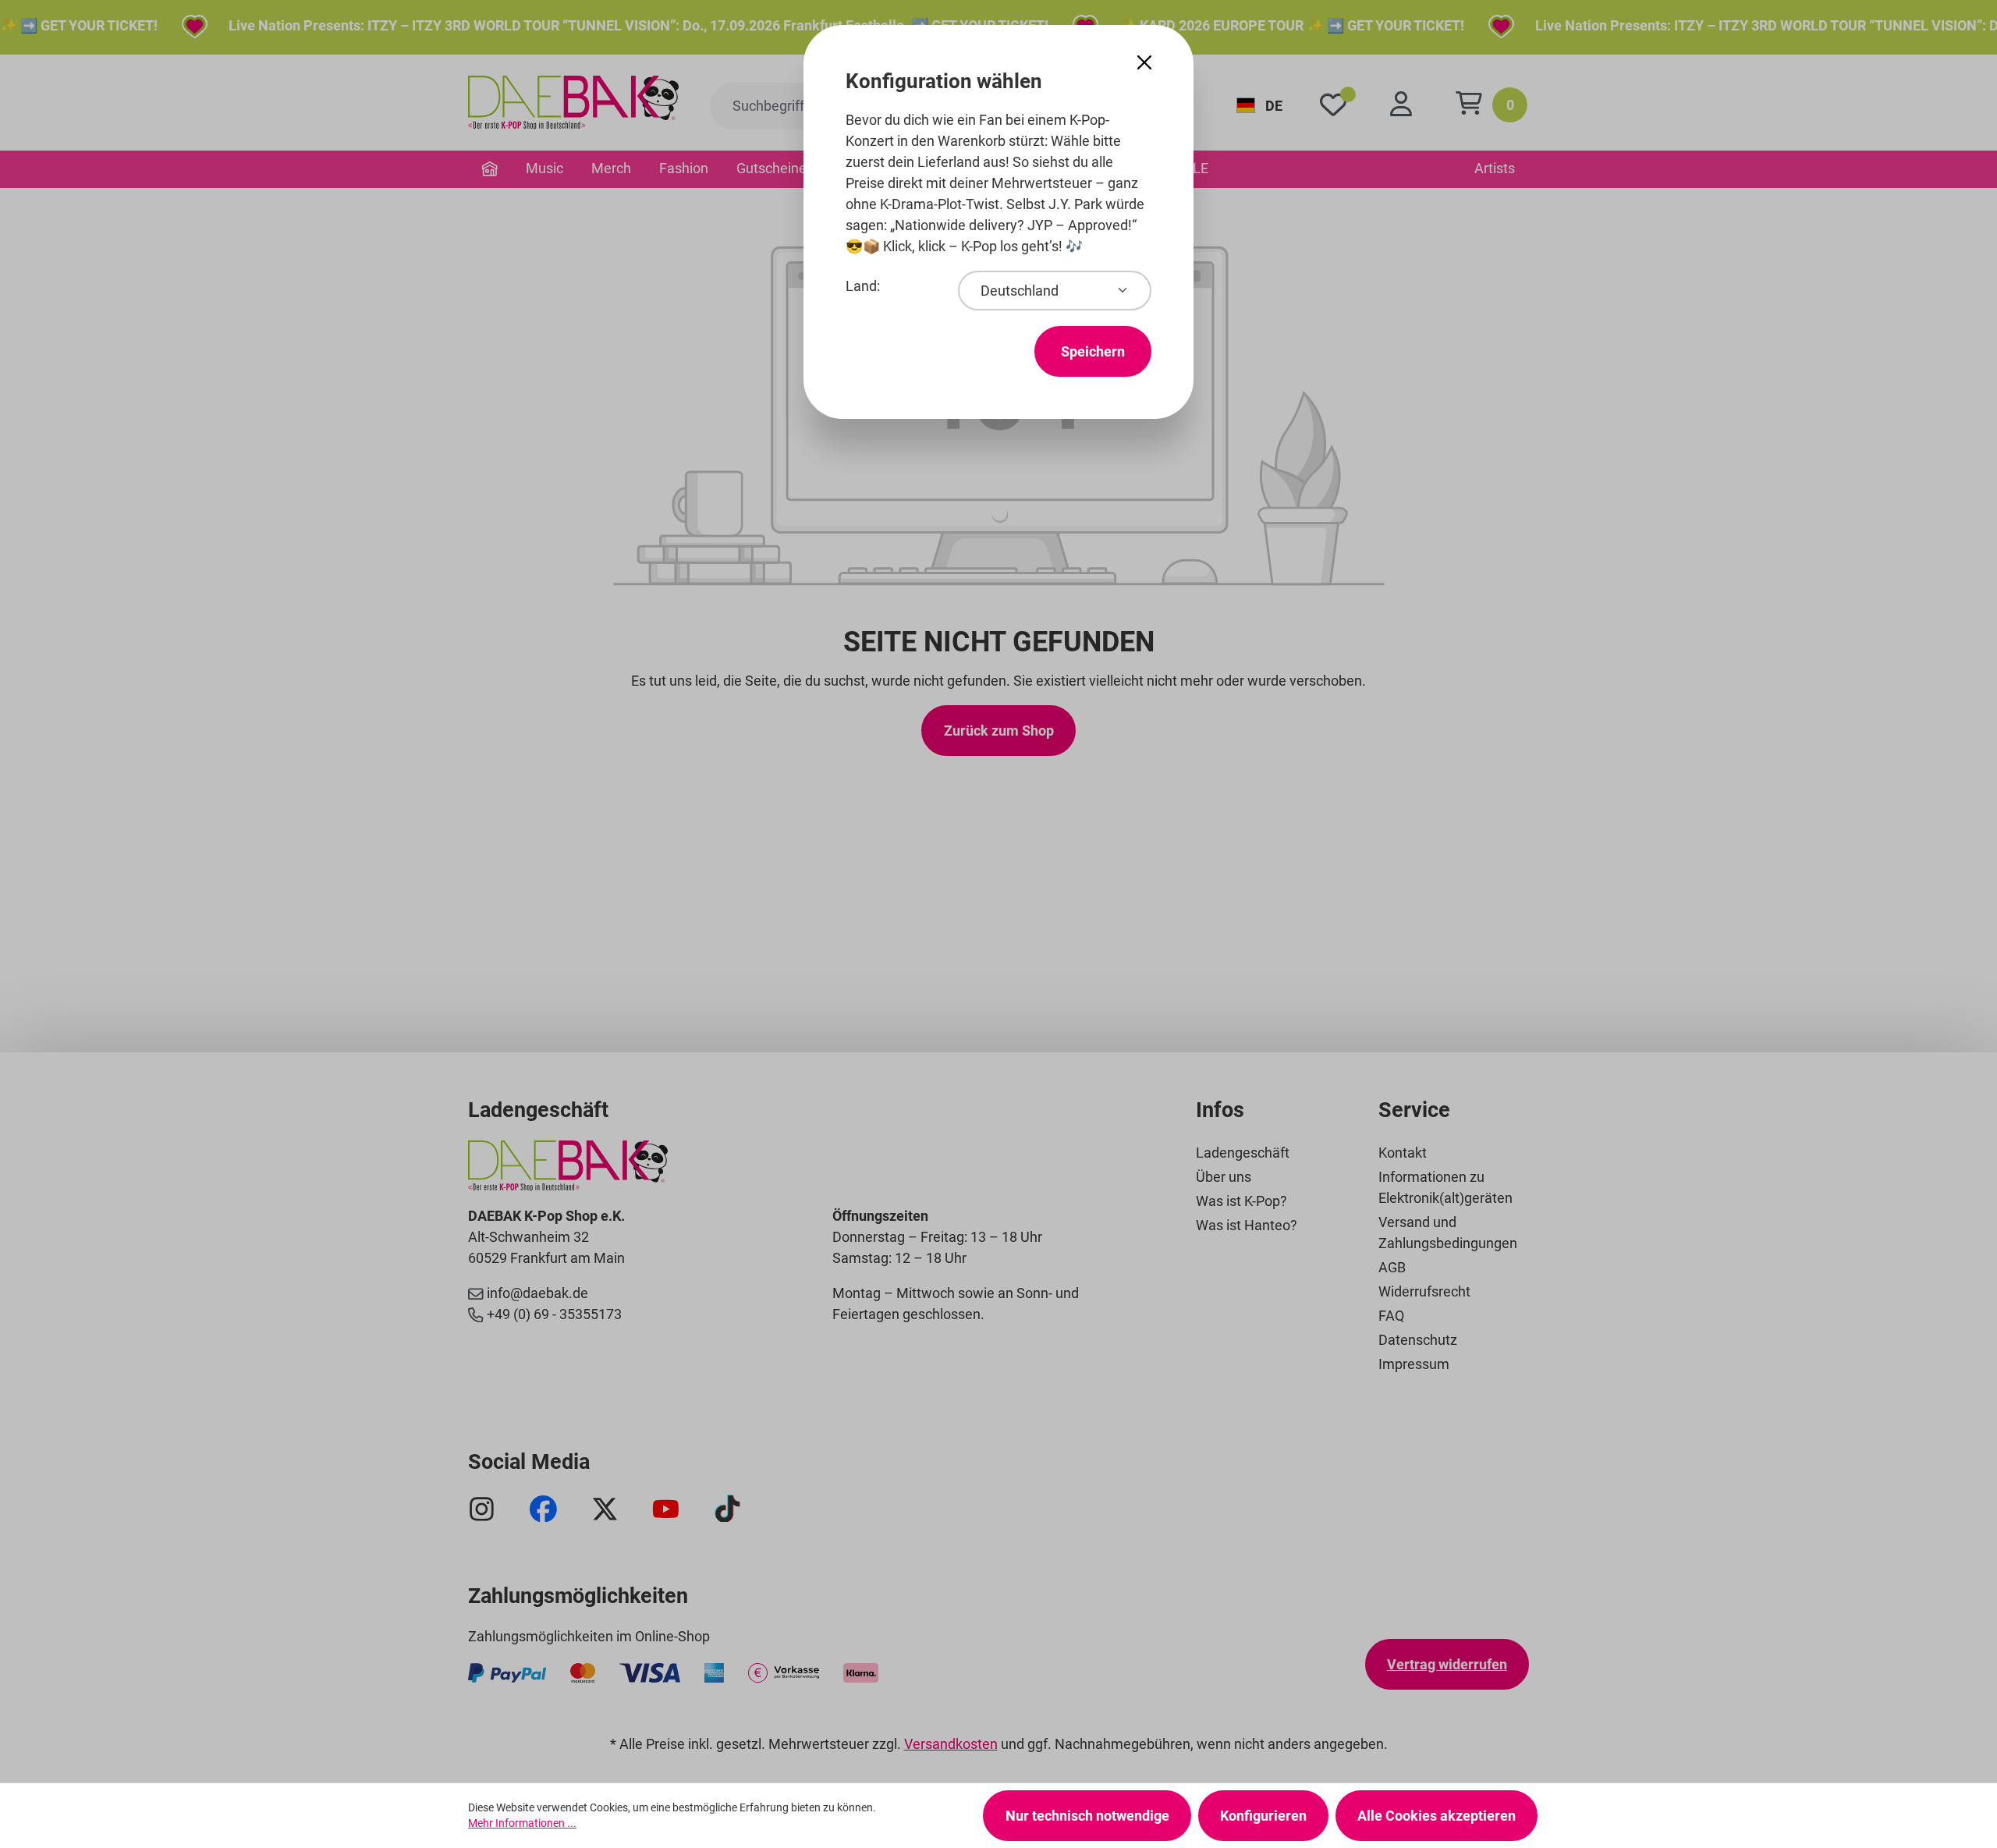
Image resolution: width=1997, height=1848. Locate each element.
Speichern (1093, 351)
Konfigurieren (1263, 1816)
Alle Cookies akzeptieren (1437, 1816)
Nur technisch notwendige (1087, 1816)
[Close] (1144, 63)
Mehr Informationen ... (522, 1823)
